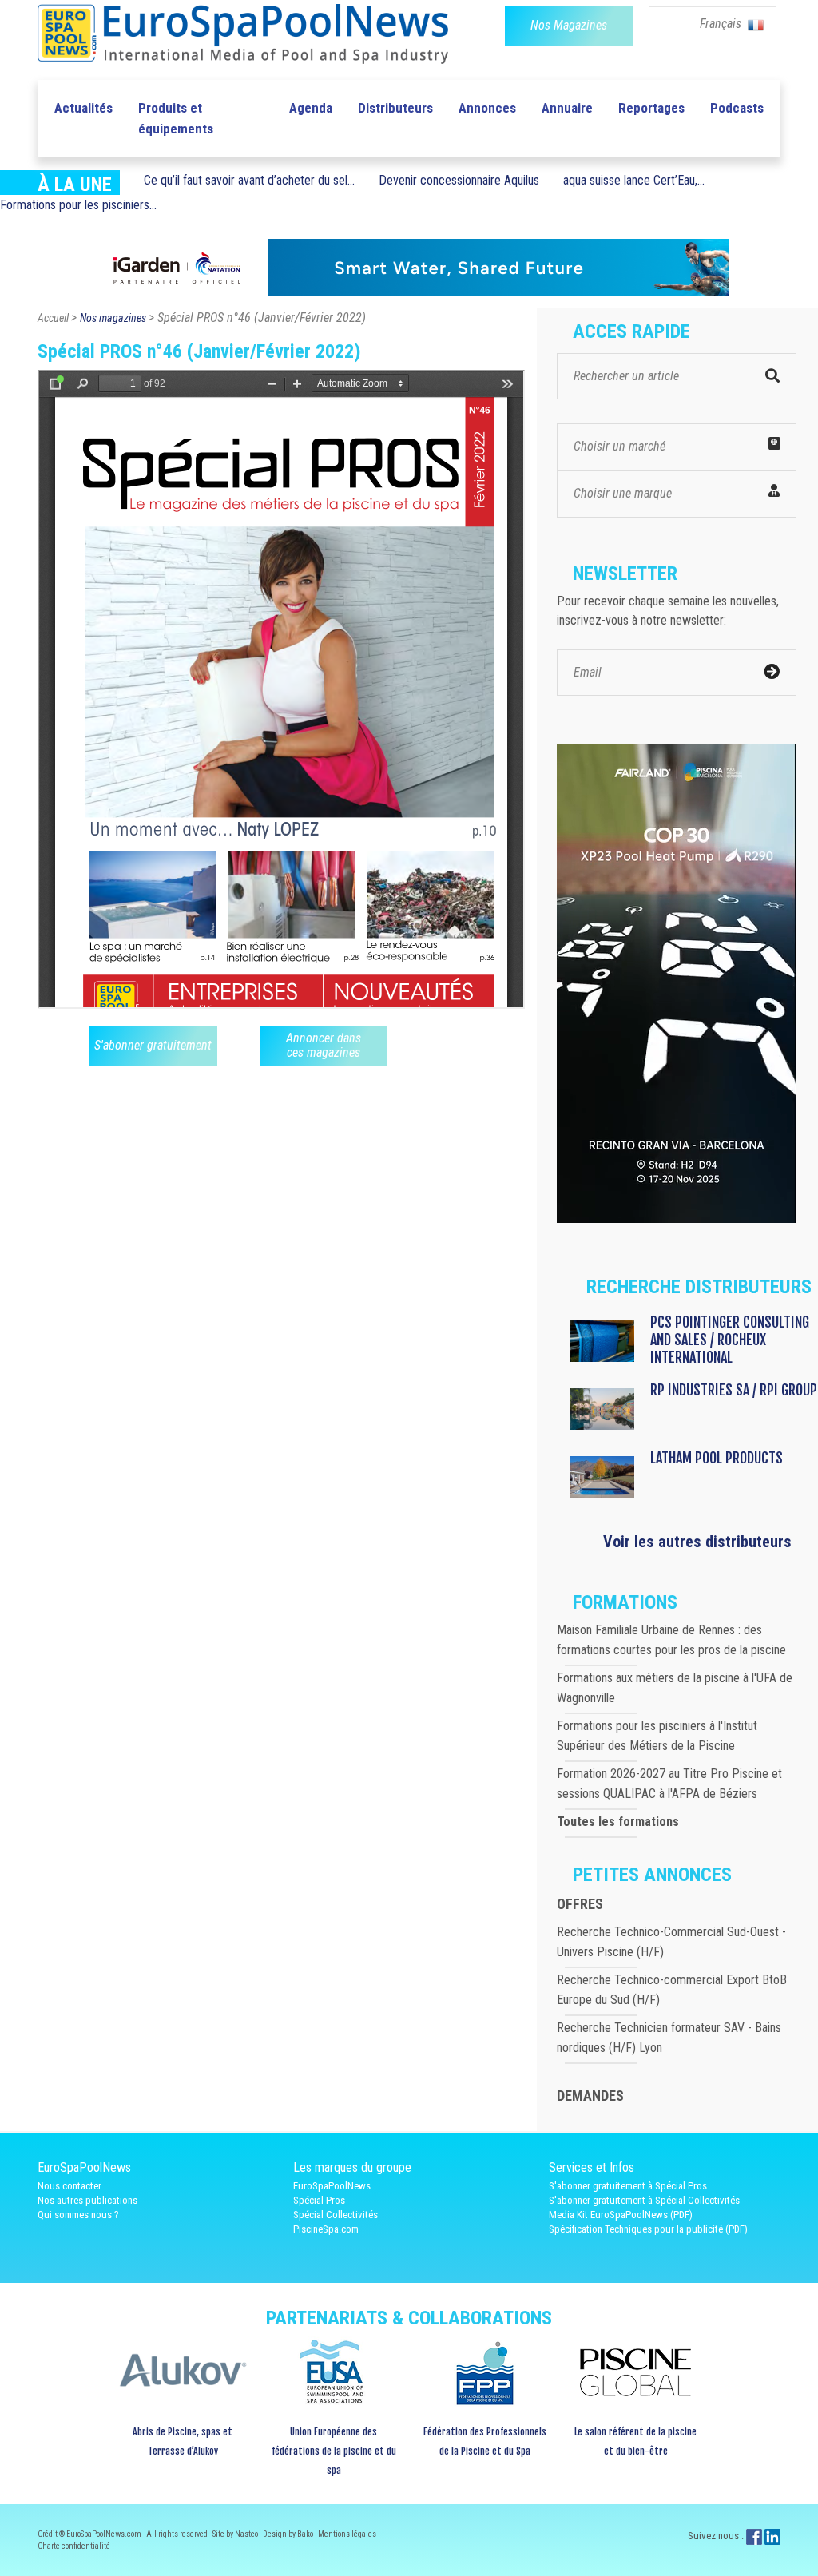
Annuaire (567, 108)
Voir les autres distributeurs (697, 1542)
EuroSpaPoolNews (332, 2186)
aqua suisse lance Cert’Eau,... (634, 180)
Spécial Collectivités (336, 2215)
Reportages (651, 108)
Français (722, 24)
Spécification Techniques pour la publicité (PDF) (648, 2229)
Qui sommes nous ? (78, 2215)
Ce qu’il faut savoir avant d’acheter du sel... (249, 180)
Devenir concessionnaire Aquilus (459, 180)
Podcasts (737, 108)
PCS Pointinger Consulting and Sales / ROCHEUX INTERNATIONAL (730, 1340)
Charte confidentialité (74, 2546)
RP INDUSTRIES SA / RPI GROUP (734, 1390)
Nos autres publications (87, 2200)
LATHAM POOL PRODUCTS (717, 1458)
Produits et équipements (176, 118)
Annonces (487, 108)
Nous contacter (69, 2186)
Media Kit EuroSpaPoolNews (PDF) (621, 2215)
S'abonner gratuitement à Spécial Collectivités (644, 2200)
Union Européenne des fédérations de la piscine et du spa (334, 2451)
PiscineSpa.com (326, 2229)
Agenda (311, 108)
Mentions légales (348, 2534)
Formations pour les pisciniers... (78, 205)
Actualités (83, 108)
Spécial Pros (319, 2200)
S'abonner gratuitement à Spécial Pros (628, 2186)
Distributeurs (395, 108)
